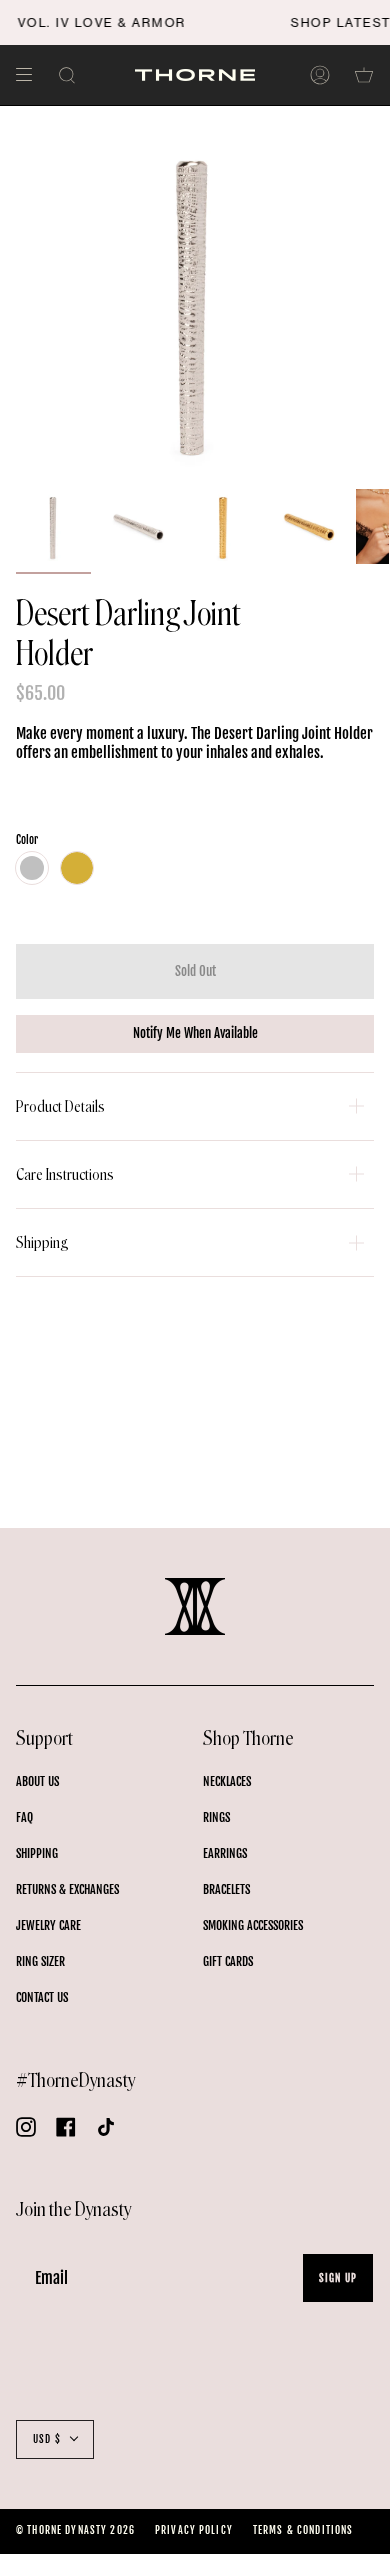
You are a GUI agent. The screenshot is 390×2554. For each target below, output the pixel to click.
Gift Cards (228, 1961)
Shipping (42, 1242)
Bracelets (226, 1889)
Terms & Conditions (303, 2530)
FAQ (24, 1817)
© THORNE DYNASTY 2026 (75, 2530)
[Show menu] (31, 75)
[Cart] (364, 75)
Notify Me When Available (195, 1033)
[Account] (320, 75)
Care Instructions (65, 1174)
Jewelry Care (48, 1925)
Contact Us (42, 1997)
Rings (216, 1817)
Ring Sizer (40, 1961)
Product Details (60, 1106)
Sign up (338, 2278)
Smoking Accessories (253, 1925)
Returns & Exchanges (67, 1889)
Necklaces (227, 1781)
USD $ (47, 2439)
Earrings (225, 1853)
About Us (37, 1781)
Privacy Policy (194, 2530)
